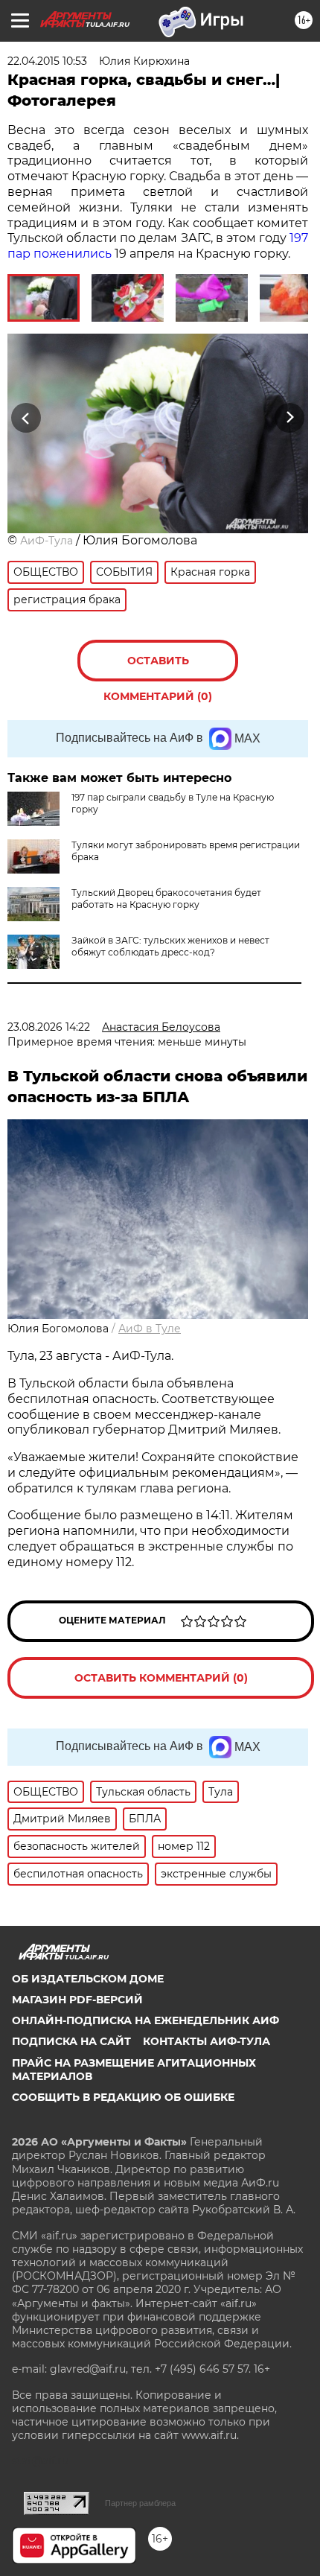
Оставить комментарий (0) (158, 668)
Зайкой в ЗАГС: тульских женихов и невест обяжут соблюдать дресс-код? (170, 946)
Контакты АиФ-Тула (207, 2041)
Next (290, 417)
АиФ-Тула (47, 541)
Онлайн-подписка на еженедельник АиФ (145, 2020)
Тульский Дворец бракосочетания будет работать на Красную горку (166, 899)
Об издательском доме (88, 1979)
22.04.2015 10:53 (47, 61)
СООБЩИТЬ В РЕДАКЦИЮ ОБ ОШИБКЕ (123, 2097)
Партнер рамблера (140, 2503)
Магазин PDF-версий (77, 2000)
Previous (24, 417)
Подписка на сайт (71, 2041)
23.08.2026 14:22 (49, 1027)
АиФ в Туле (150, 1329)
